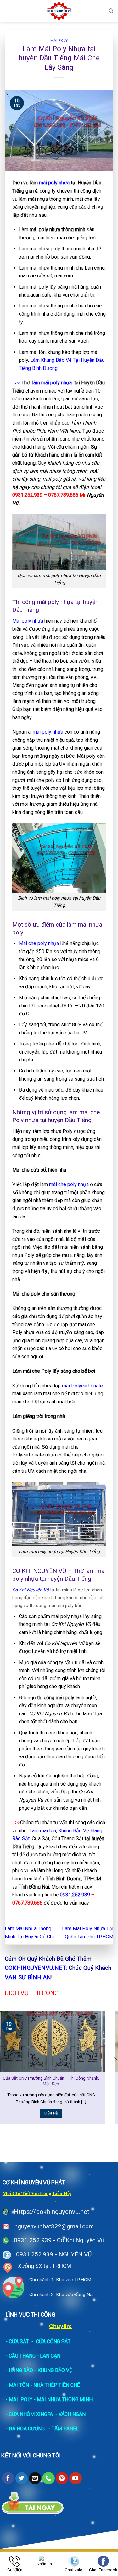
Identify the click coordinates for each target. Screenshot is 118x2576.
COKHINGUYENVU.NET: (36, 1968)
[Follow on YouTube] (75, 2478)
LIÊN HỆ (75, 2113)
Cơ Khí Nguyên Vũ (31, 1590)
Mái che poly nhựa (39, 943)
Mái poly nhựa (28, 621)
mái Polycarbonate (82, 1386)
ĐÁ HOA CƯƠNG (27, 2429)
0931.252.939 (75, 1895)
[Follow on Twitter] (22, 2478)
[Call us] (48, 2478)
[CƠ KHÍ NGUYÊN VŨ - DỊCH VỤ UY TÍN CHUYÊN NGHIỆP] (59, 11)
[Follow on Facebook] (8, 2478)
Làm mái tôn (43, 1831)
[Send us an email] (35, 2478)
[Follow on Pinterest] (62, 2478)
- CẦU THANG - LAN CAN (33, 2356)
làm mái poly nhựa (52, 383)
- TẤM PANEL (64, 2429)
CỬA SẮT (19, 2341)
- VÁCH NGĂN (70, 2414)
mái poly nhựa (54, 183)
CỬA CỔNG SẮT (53, 2341)
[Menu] (8, 11)
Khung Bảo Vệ (73, 1831)
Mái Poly (59, 41)
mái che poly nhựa (69, 1184)
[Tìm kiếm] (111, 11)
